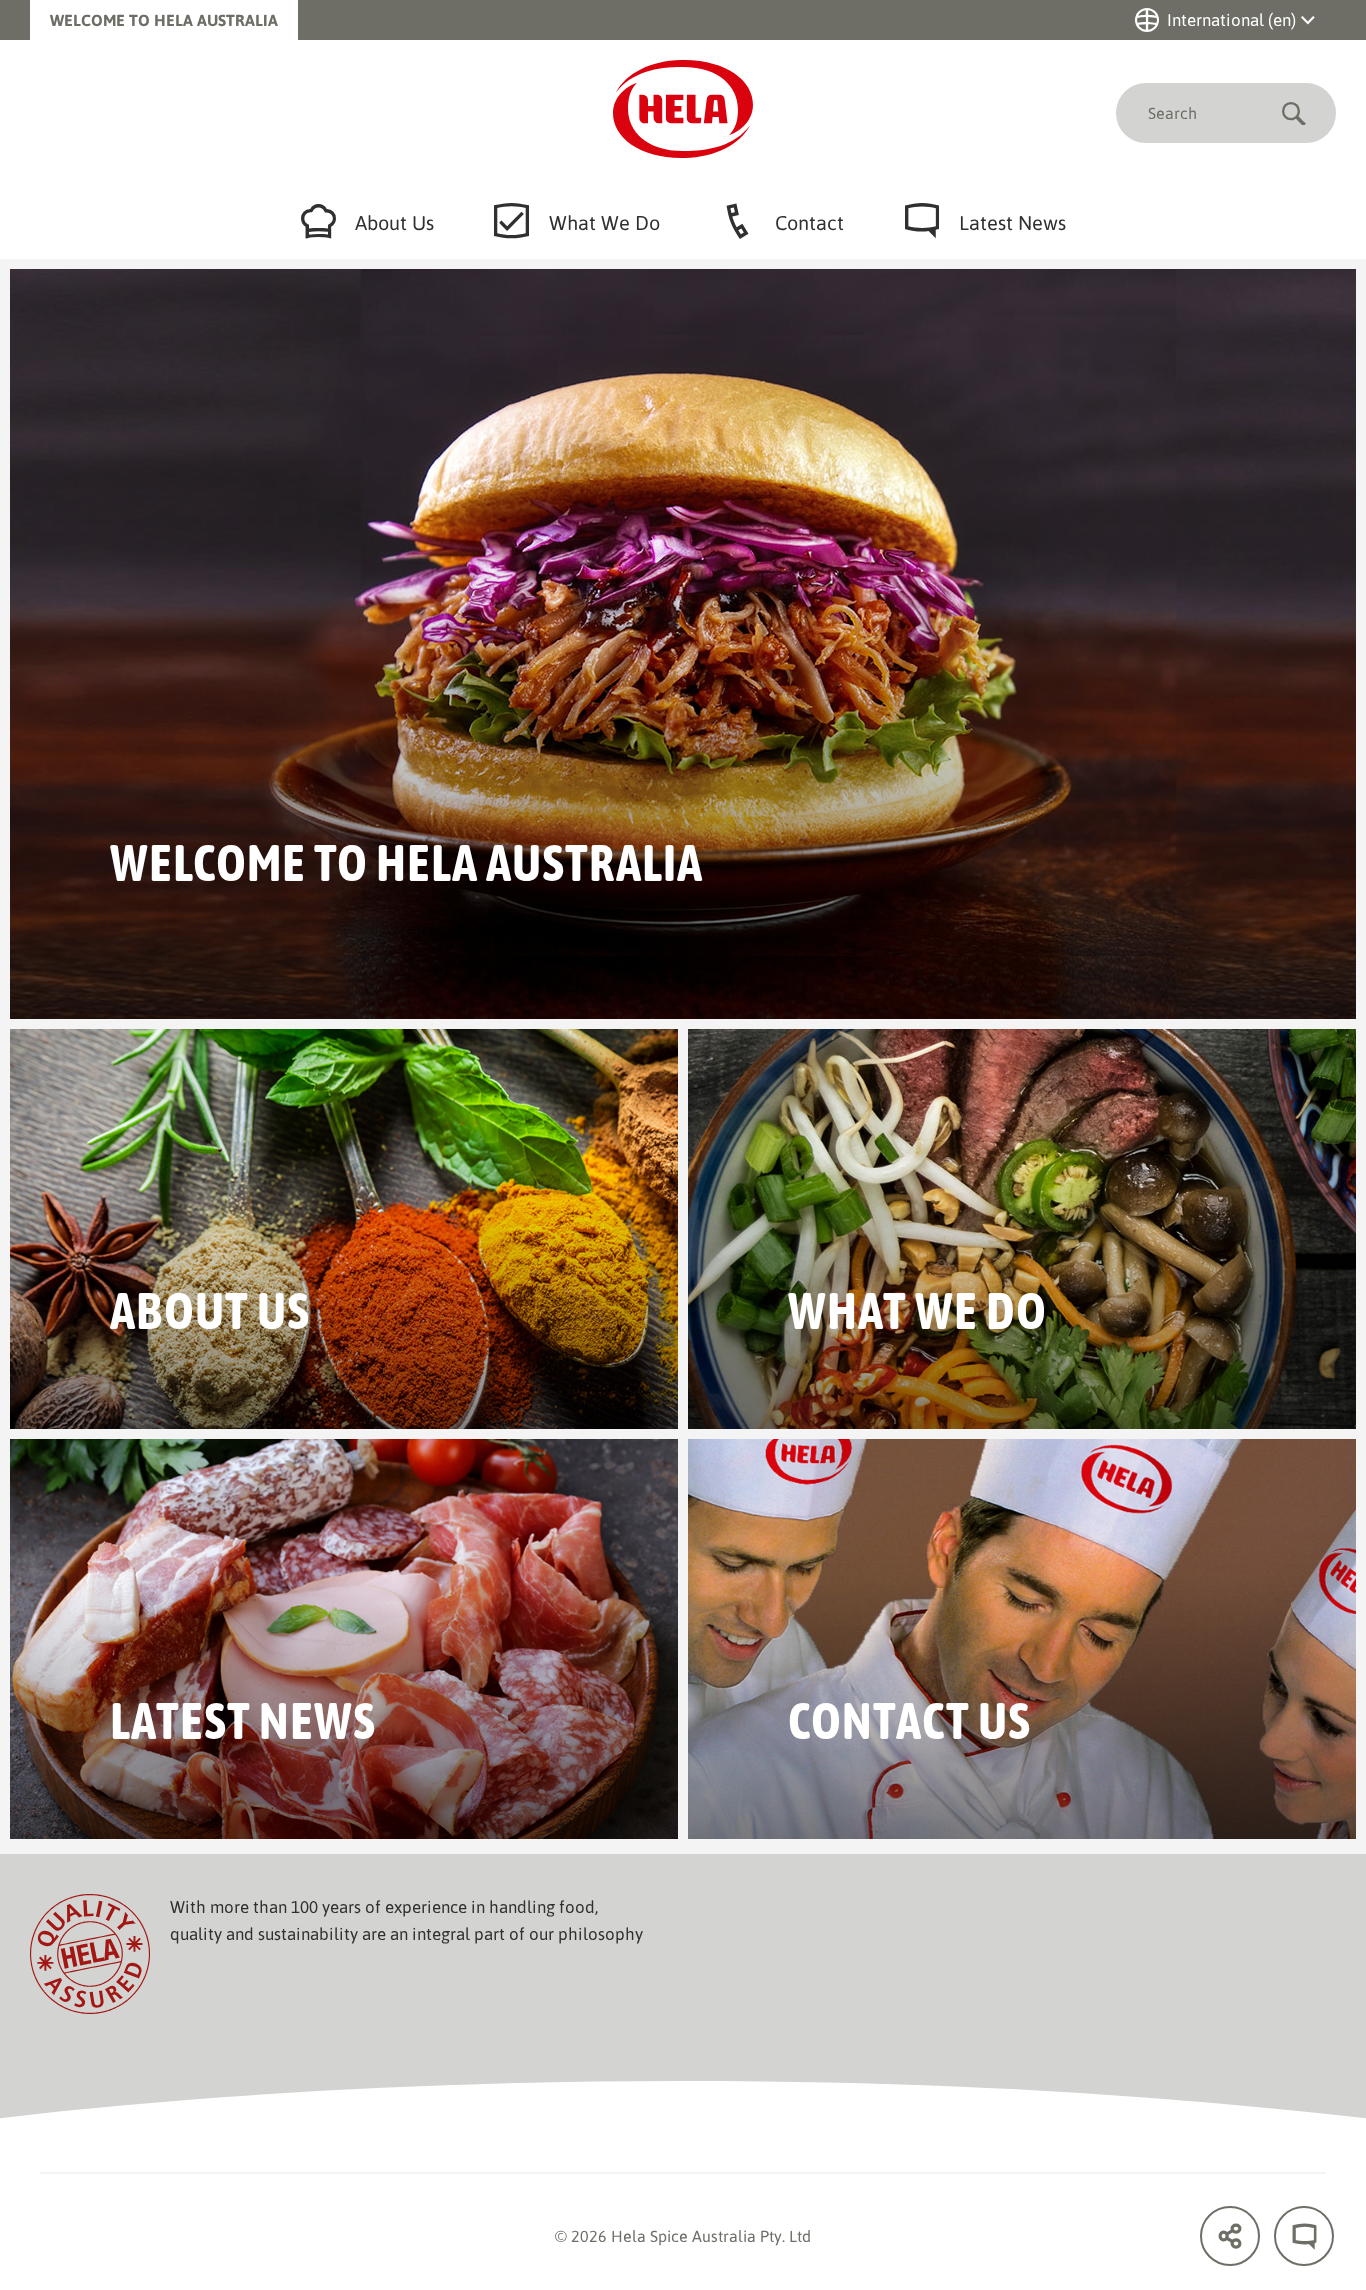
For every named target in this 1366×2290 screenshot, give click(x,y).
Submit (1293, 113)
